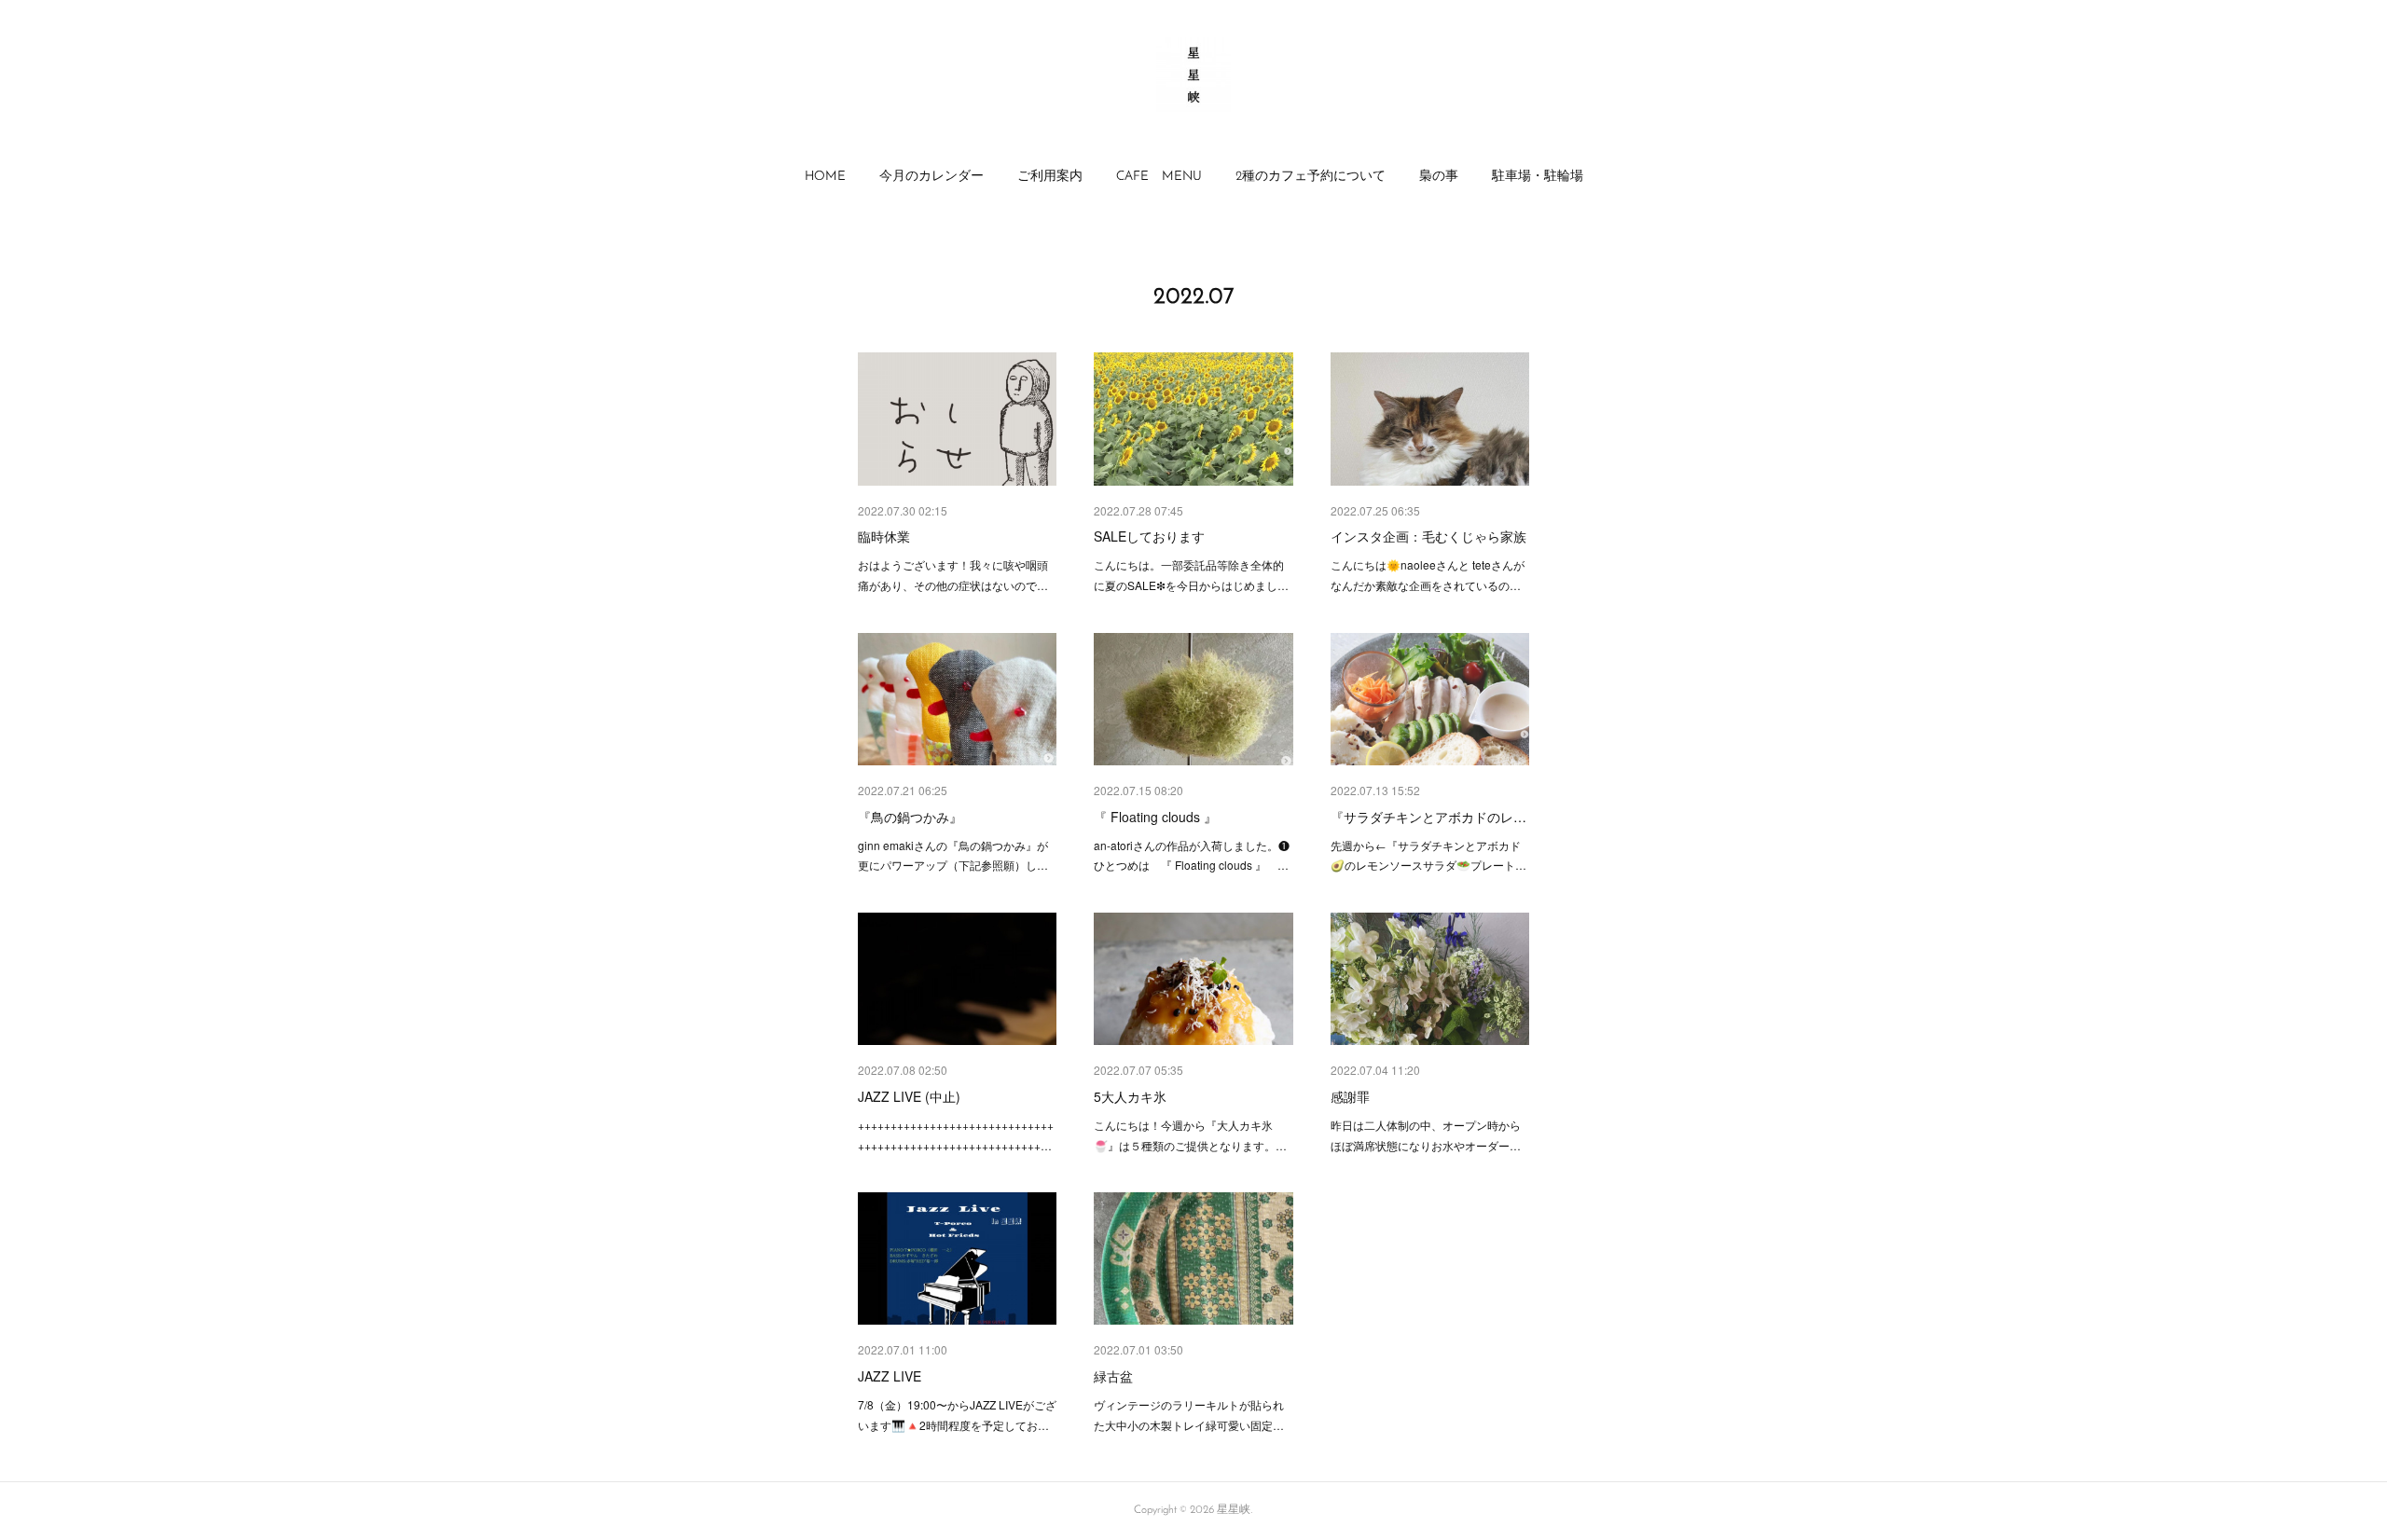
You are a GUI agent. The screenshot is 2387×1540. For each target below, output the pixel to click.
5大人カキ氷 (1130, 1096)
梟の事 (1439, 177)
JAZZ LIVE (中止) (909, 1096)
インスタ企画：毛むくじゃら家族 (1428, 536)
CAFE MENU (1159, 177)
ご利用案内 (1050, 177)
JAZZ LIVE (890, 1376)
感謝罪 (1350, 1096)
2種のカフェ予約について (1311, 177)
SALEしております (1149, 536)
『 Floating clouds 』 (1155, 817)
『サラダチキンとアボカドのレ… (1428, 817)
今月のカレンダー (931, 177)
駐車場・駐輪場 (1538, 177)
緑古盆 (1113, 1376)
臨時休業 (884, 536)
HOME (825, 177)
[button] (825, 177)
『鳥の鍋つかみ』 (910, 817)
